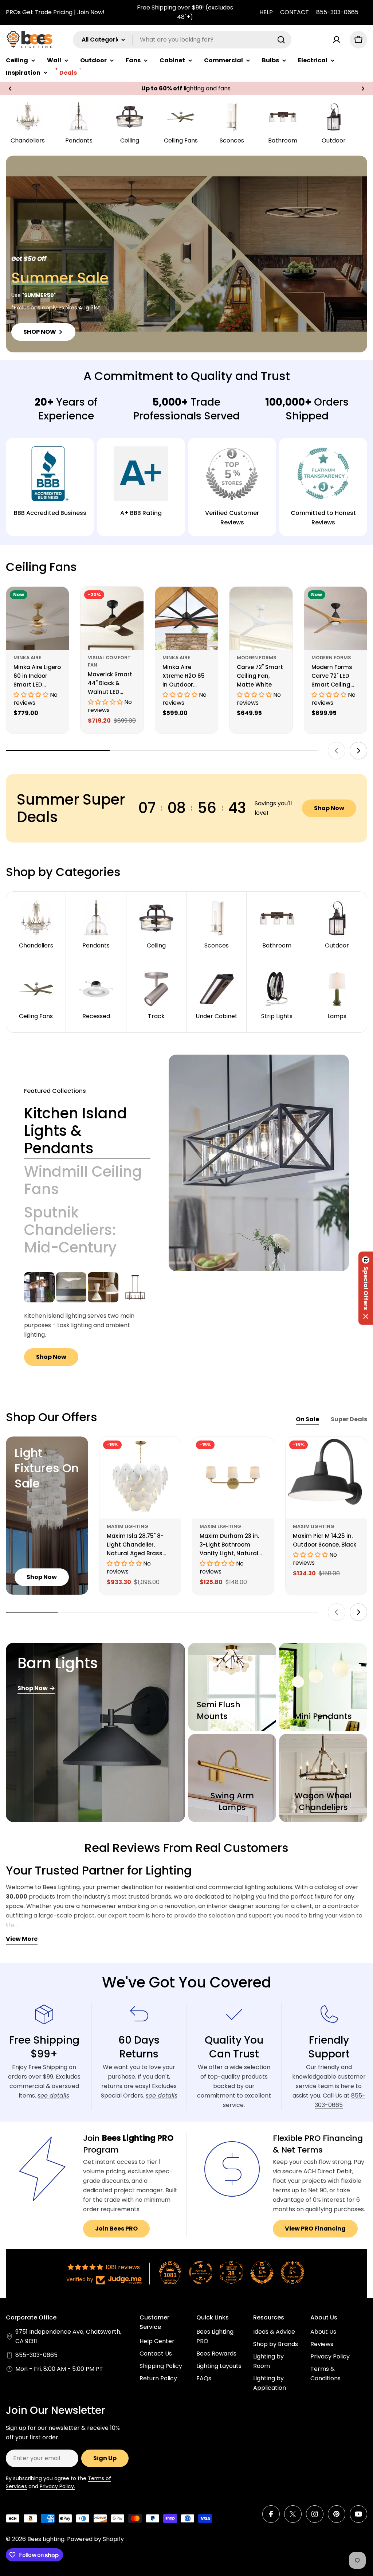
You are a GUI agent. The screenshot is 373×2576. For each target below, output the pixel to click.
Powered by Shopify (95, 2539)
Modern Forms (257, 658)
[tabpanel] (87, 1319)
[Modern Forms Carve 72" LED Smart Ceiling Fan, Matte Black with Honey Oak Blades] (335, 618)
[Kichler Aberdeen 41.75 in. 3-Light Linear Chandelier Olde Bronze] (39, 1287)
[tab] (87, 1131)
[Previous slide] (337, 751)
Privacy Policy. (57, 2486)
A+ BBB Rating (141, 513)
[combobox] (182, 40)
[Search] (281, 40)
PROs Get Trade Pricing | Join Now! (55, 12)
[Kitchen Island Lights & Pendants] (259, 1163)
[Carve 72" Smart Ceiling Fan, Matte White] (261, 618)
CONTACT (295, 12)
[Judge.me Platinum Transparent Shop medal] (201, 2272)
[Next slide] (358, 751)
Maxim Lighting (127, 1526)
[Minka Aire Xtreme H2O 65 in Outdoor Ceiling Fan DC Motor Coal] (186, 618)
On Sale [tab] (307, 1419)
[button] (10, 89)
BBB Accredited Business (50, 513)
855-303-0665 (337, 12)
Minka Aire (27, 658)
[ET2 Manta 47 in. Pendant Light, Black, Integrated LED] (71, 1287)
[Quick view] (58, 603)
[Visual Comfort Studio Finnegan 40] (135, 1287)
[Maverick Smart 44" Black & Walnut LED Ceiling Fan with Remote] (112, 618)
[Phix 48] (103, 1287)
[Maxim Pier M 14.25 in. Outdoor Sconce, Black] (326, 1478)
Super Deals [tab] (349, 1419)
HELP (266, 12)
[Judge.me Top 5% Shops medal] (262, 2272)
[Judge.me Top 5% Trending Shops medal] (292, 2272)
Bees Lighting (46, 2539)
